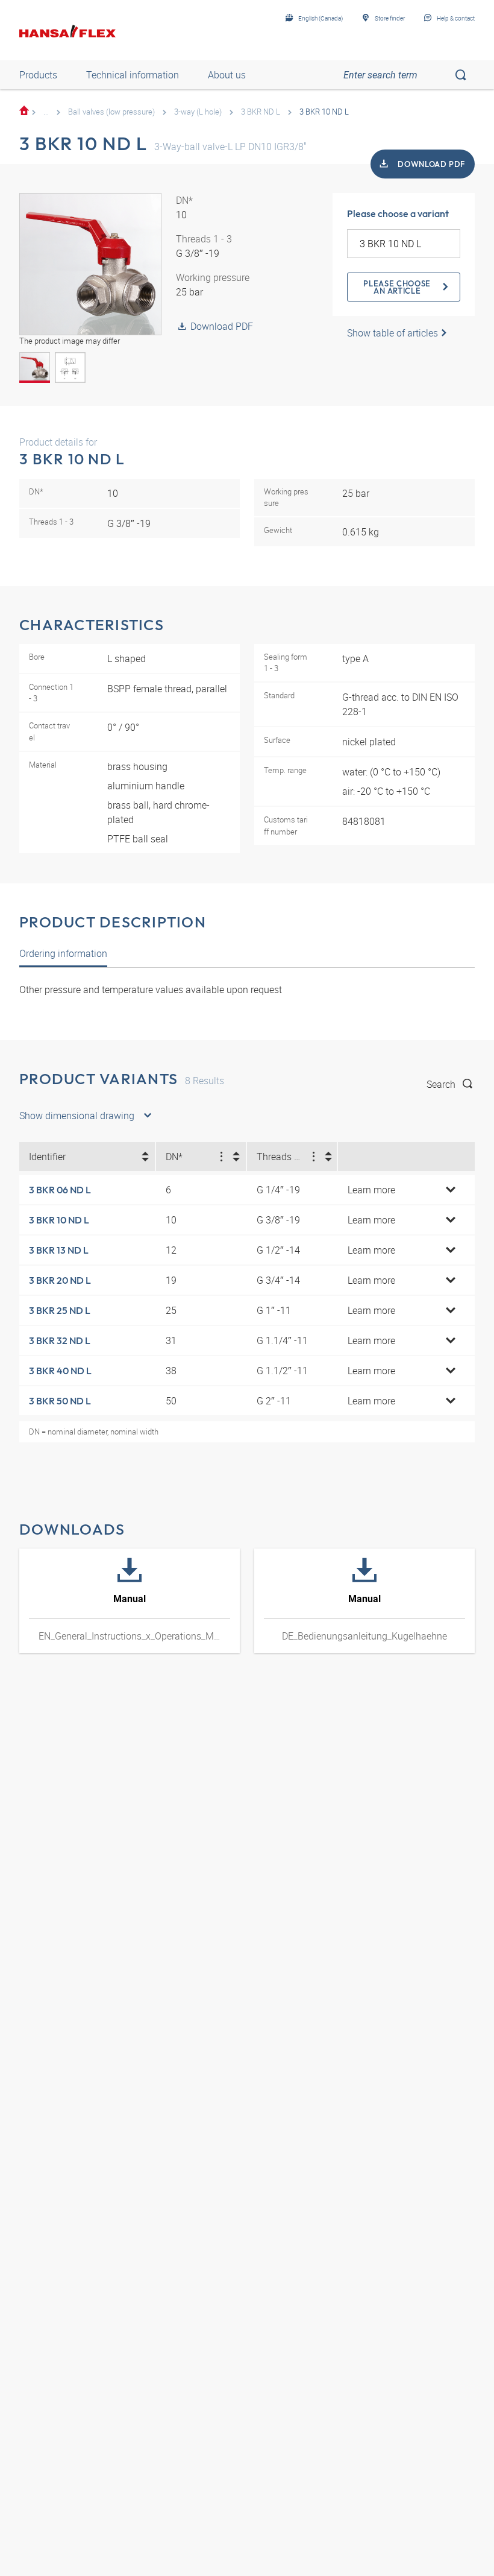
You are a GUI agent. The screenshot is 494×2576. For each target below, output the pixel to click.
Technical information (133, 75)
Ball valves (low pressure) (111, 112)
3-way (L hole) (198, 112)
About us (227, 75)
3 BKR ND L (261, 112)
